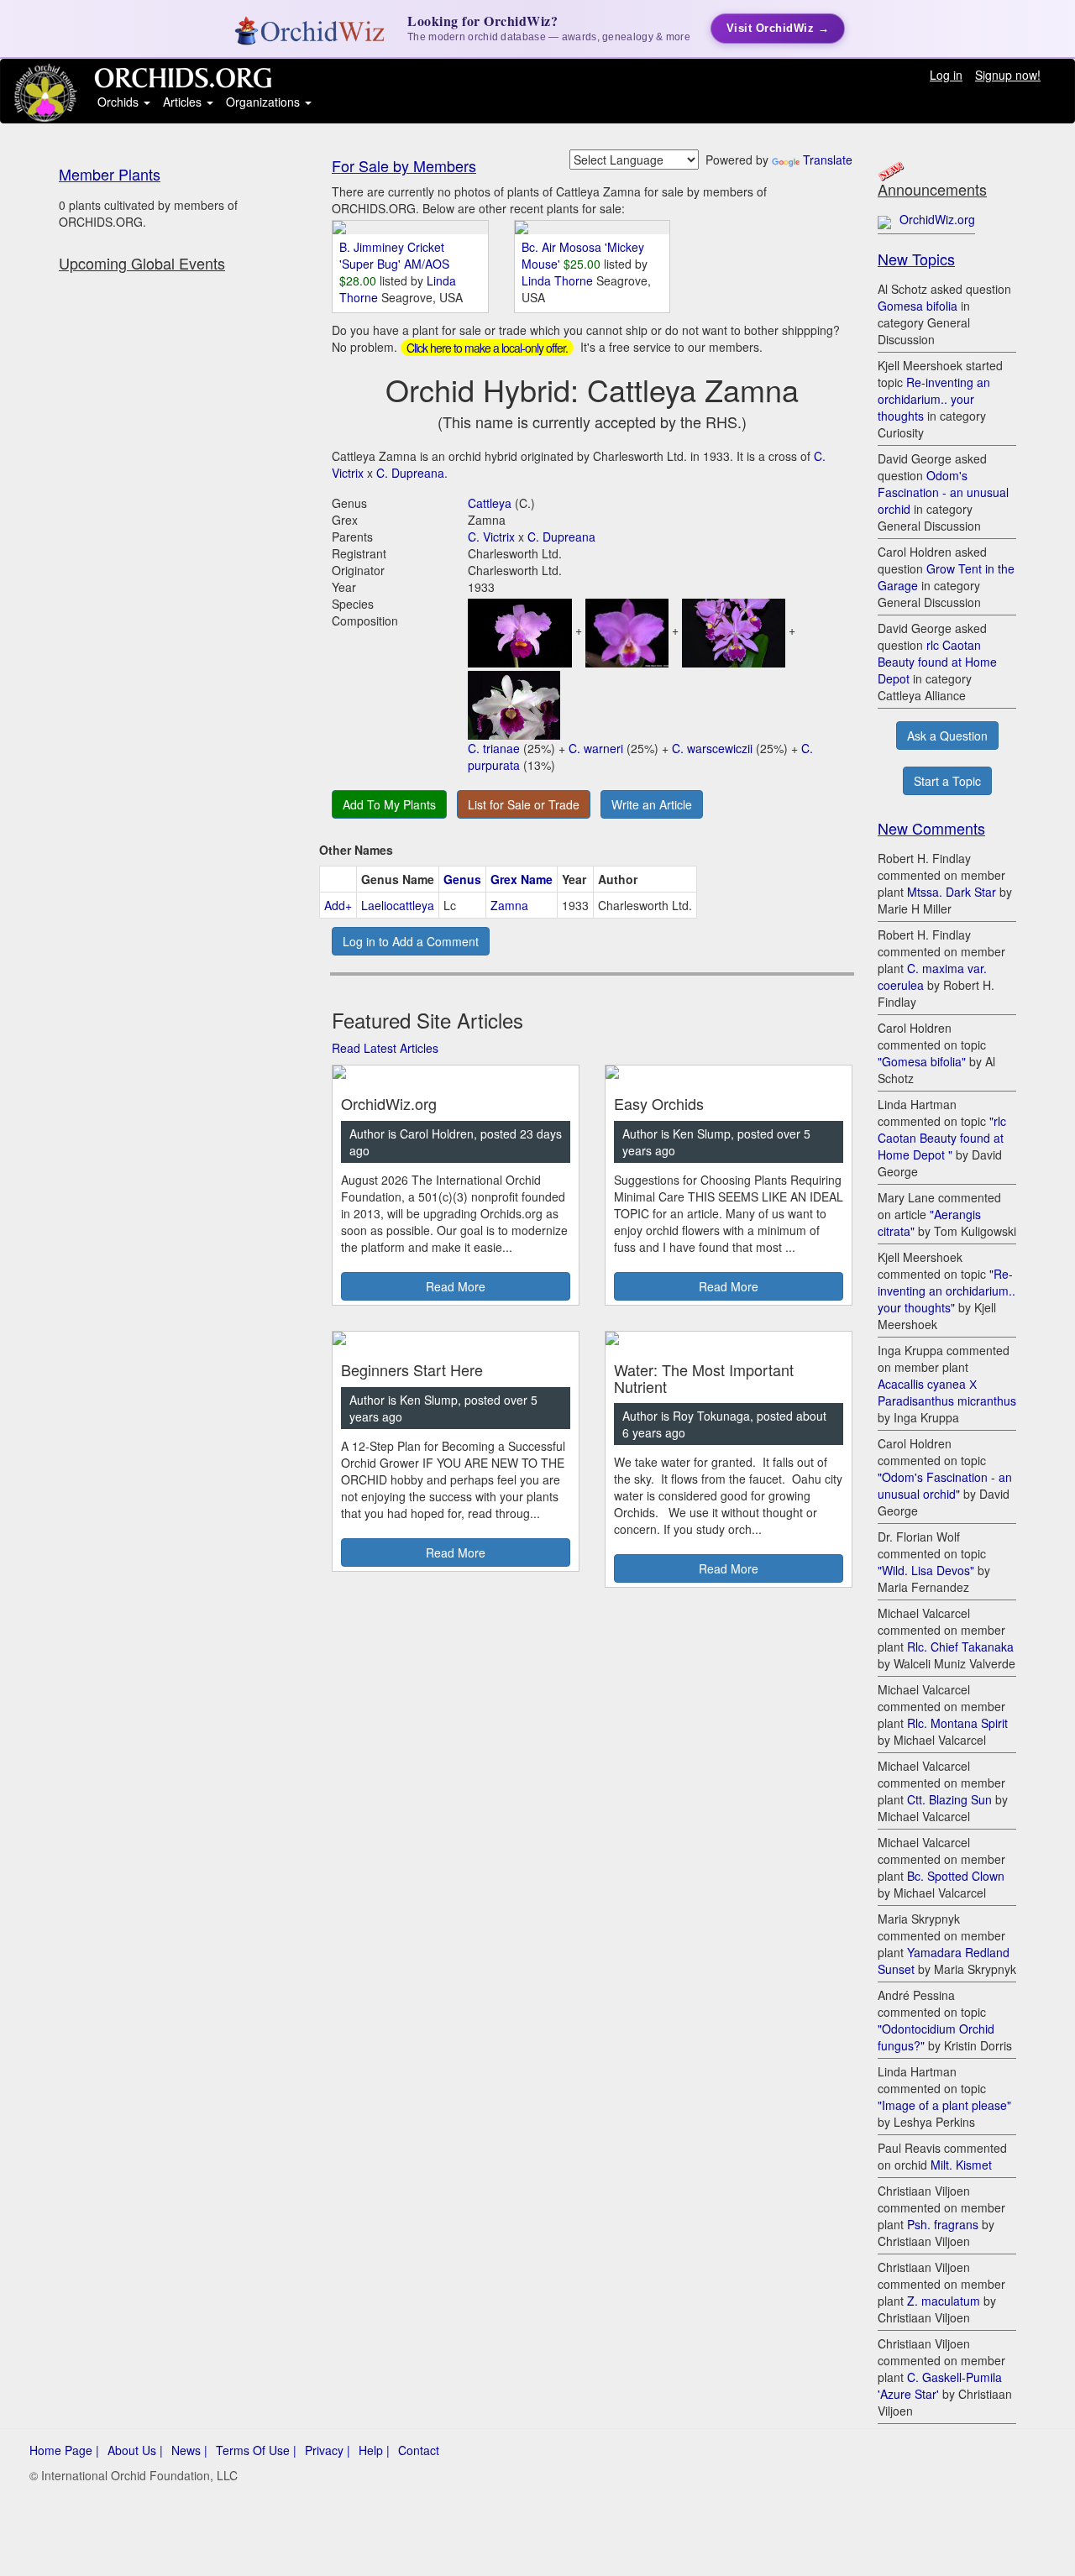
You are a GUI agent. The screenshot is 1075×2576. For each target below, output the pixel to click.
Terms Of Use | (256, 2450)
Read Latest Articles (385, 1048)
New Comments (931, 828)
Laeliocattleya (398, 905)
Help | (374, 2450)
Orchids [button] (120, 102)
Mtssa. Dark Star (952, 892)
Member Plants (110, 174)
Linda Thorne (559, 280)
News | (189, 2450)
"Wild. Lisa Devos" (926, 1570)
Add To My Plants (389, 804)
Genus (462, 879)
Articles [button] (184, 102)
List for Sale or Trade (524, 804)
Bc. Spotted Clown (956, 1876)
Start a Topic (947, 781)
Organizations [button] (265, 102)
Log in (946, 75)
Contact (419, 2450)
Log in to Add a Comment (411, 941)
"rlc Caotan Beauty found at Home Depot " (942, 1138)
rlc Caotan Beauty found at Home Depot (937, 662)
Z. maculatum (944, 2301)
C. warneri (596, 748)
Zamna (509, 905)
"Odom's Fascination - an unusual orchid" (945, 1485)
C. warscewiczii (712, 748)
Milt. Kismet (961, 2165)
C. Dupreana (410, 473)
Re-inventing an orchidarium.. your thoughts (934, 399)
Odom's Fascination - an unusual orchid (943, 492)
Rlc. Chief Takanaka (960, 1647)
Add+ (338, 905)
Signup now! (1008, 75)
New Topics (916, 259)
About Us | (135, 2450)
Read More (456, 1286)
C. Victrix (491, 537)
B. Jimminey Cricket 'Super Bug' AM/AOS (394, 255)
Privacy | (328, 2450)
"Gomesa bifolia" (922, 1061)
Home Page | (64, 2450)
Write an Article (652, 804)
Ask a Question (947, 736)
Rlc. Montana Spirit (957, 1723)
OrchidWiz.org (937, 219)
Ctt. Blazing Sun (949, 1799)
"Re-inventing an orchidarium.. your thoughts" (947, 1291)
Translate (828, 160)
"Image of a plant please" (944, 2105)
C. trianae (494, 748)
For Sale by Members (404, 165)
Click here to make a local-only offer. (487, 348)
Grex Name (522, 879)
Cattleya (490, 503)
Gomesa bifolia (918, 306)
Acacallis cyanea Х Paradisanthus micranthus (947, 1392)
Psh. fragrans (943, 2224)
